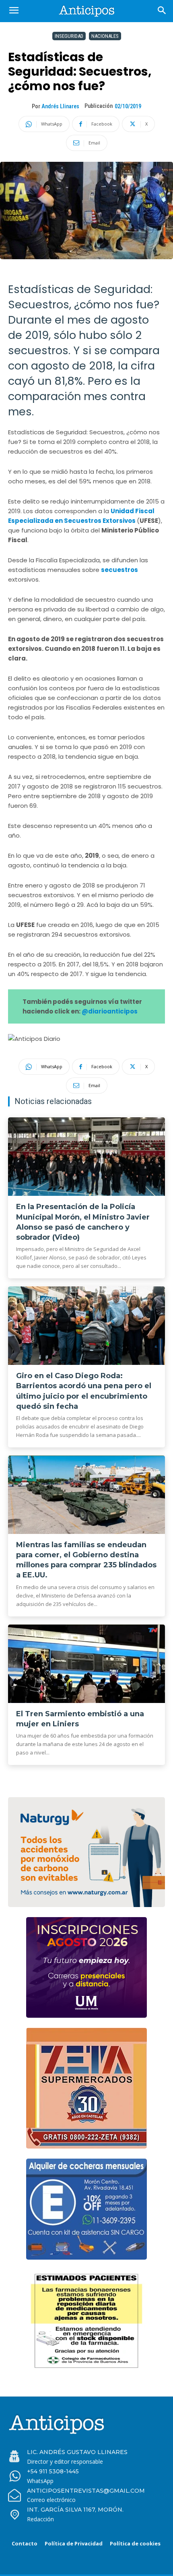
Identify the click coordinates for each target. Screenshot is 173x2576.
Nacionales (105, 36)
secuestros (119, 570)
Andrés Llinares (60, 106)
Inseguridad (69, 36)
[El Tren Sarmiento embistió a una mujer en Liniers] (86, 1664)
